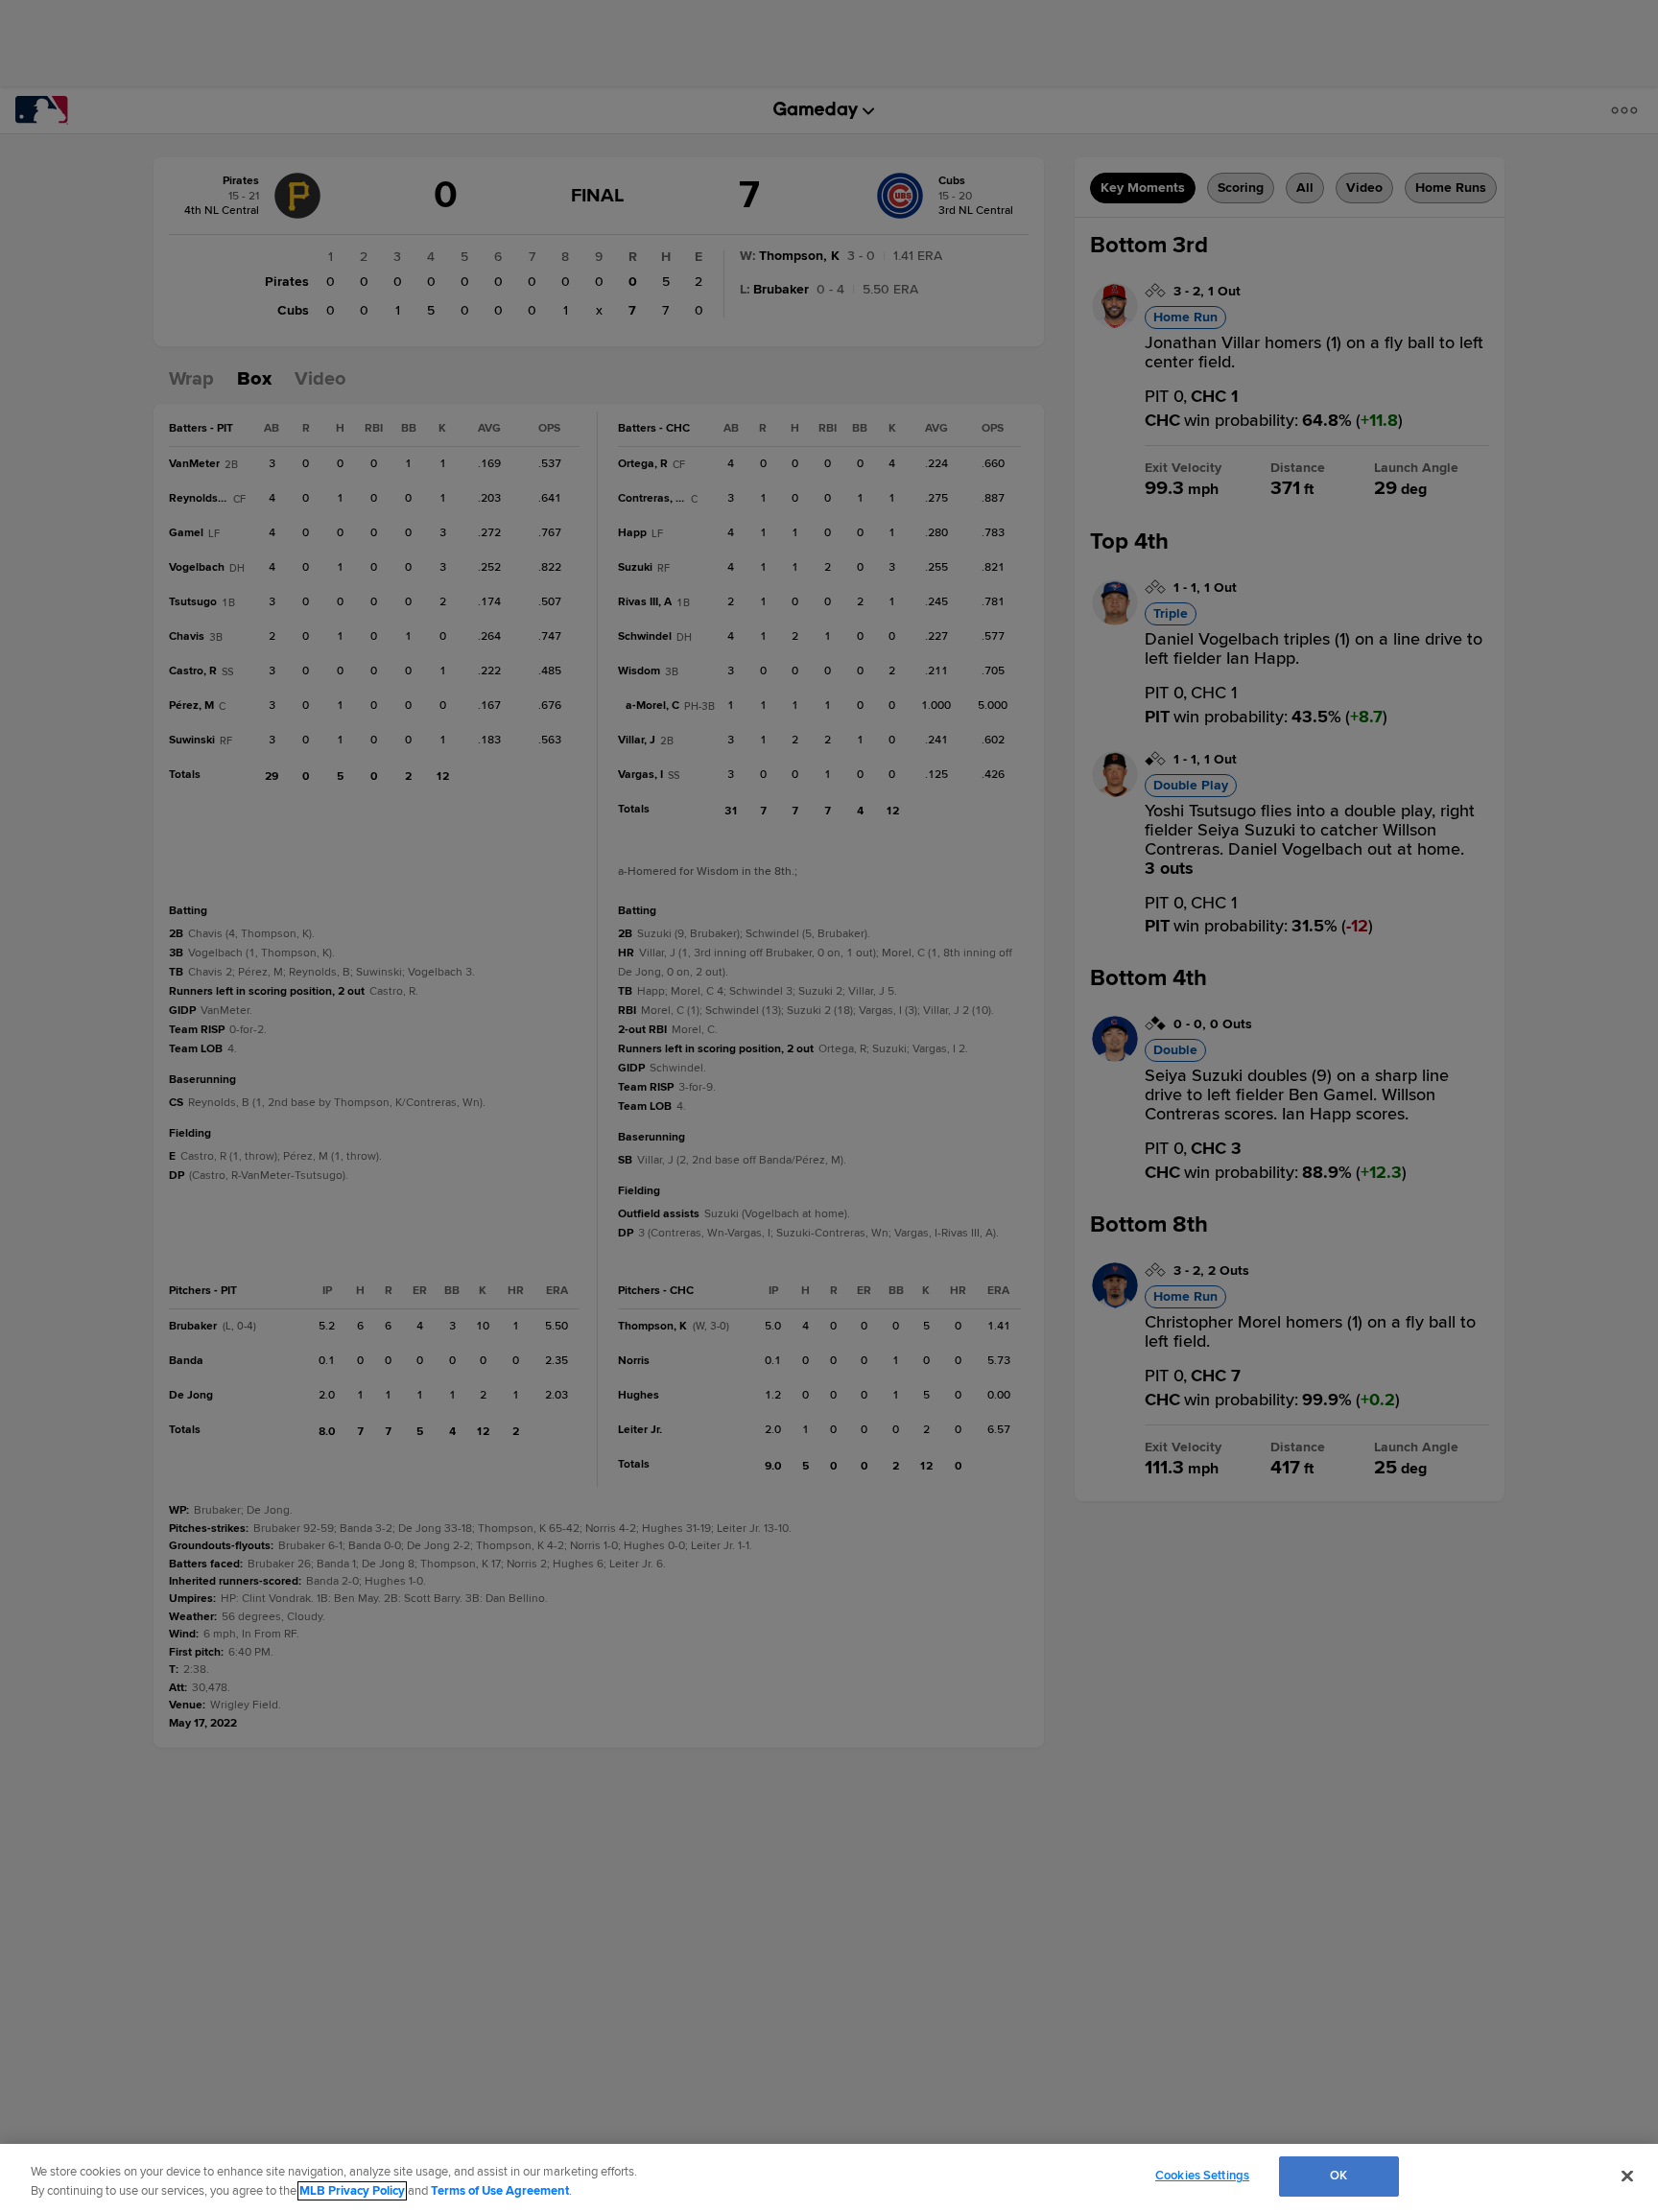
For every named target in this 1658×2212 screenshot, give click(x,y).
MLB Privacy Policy (352, 2191)
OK (1338, 2176)
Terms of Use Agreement (500, 2191)
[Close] (1627, 2176)
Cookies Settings (1202, 2176)
